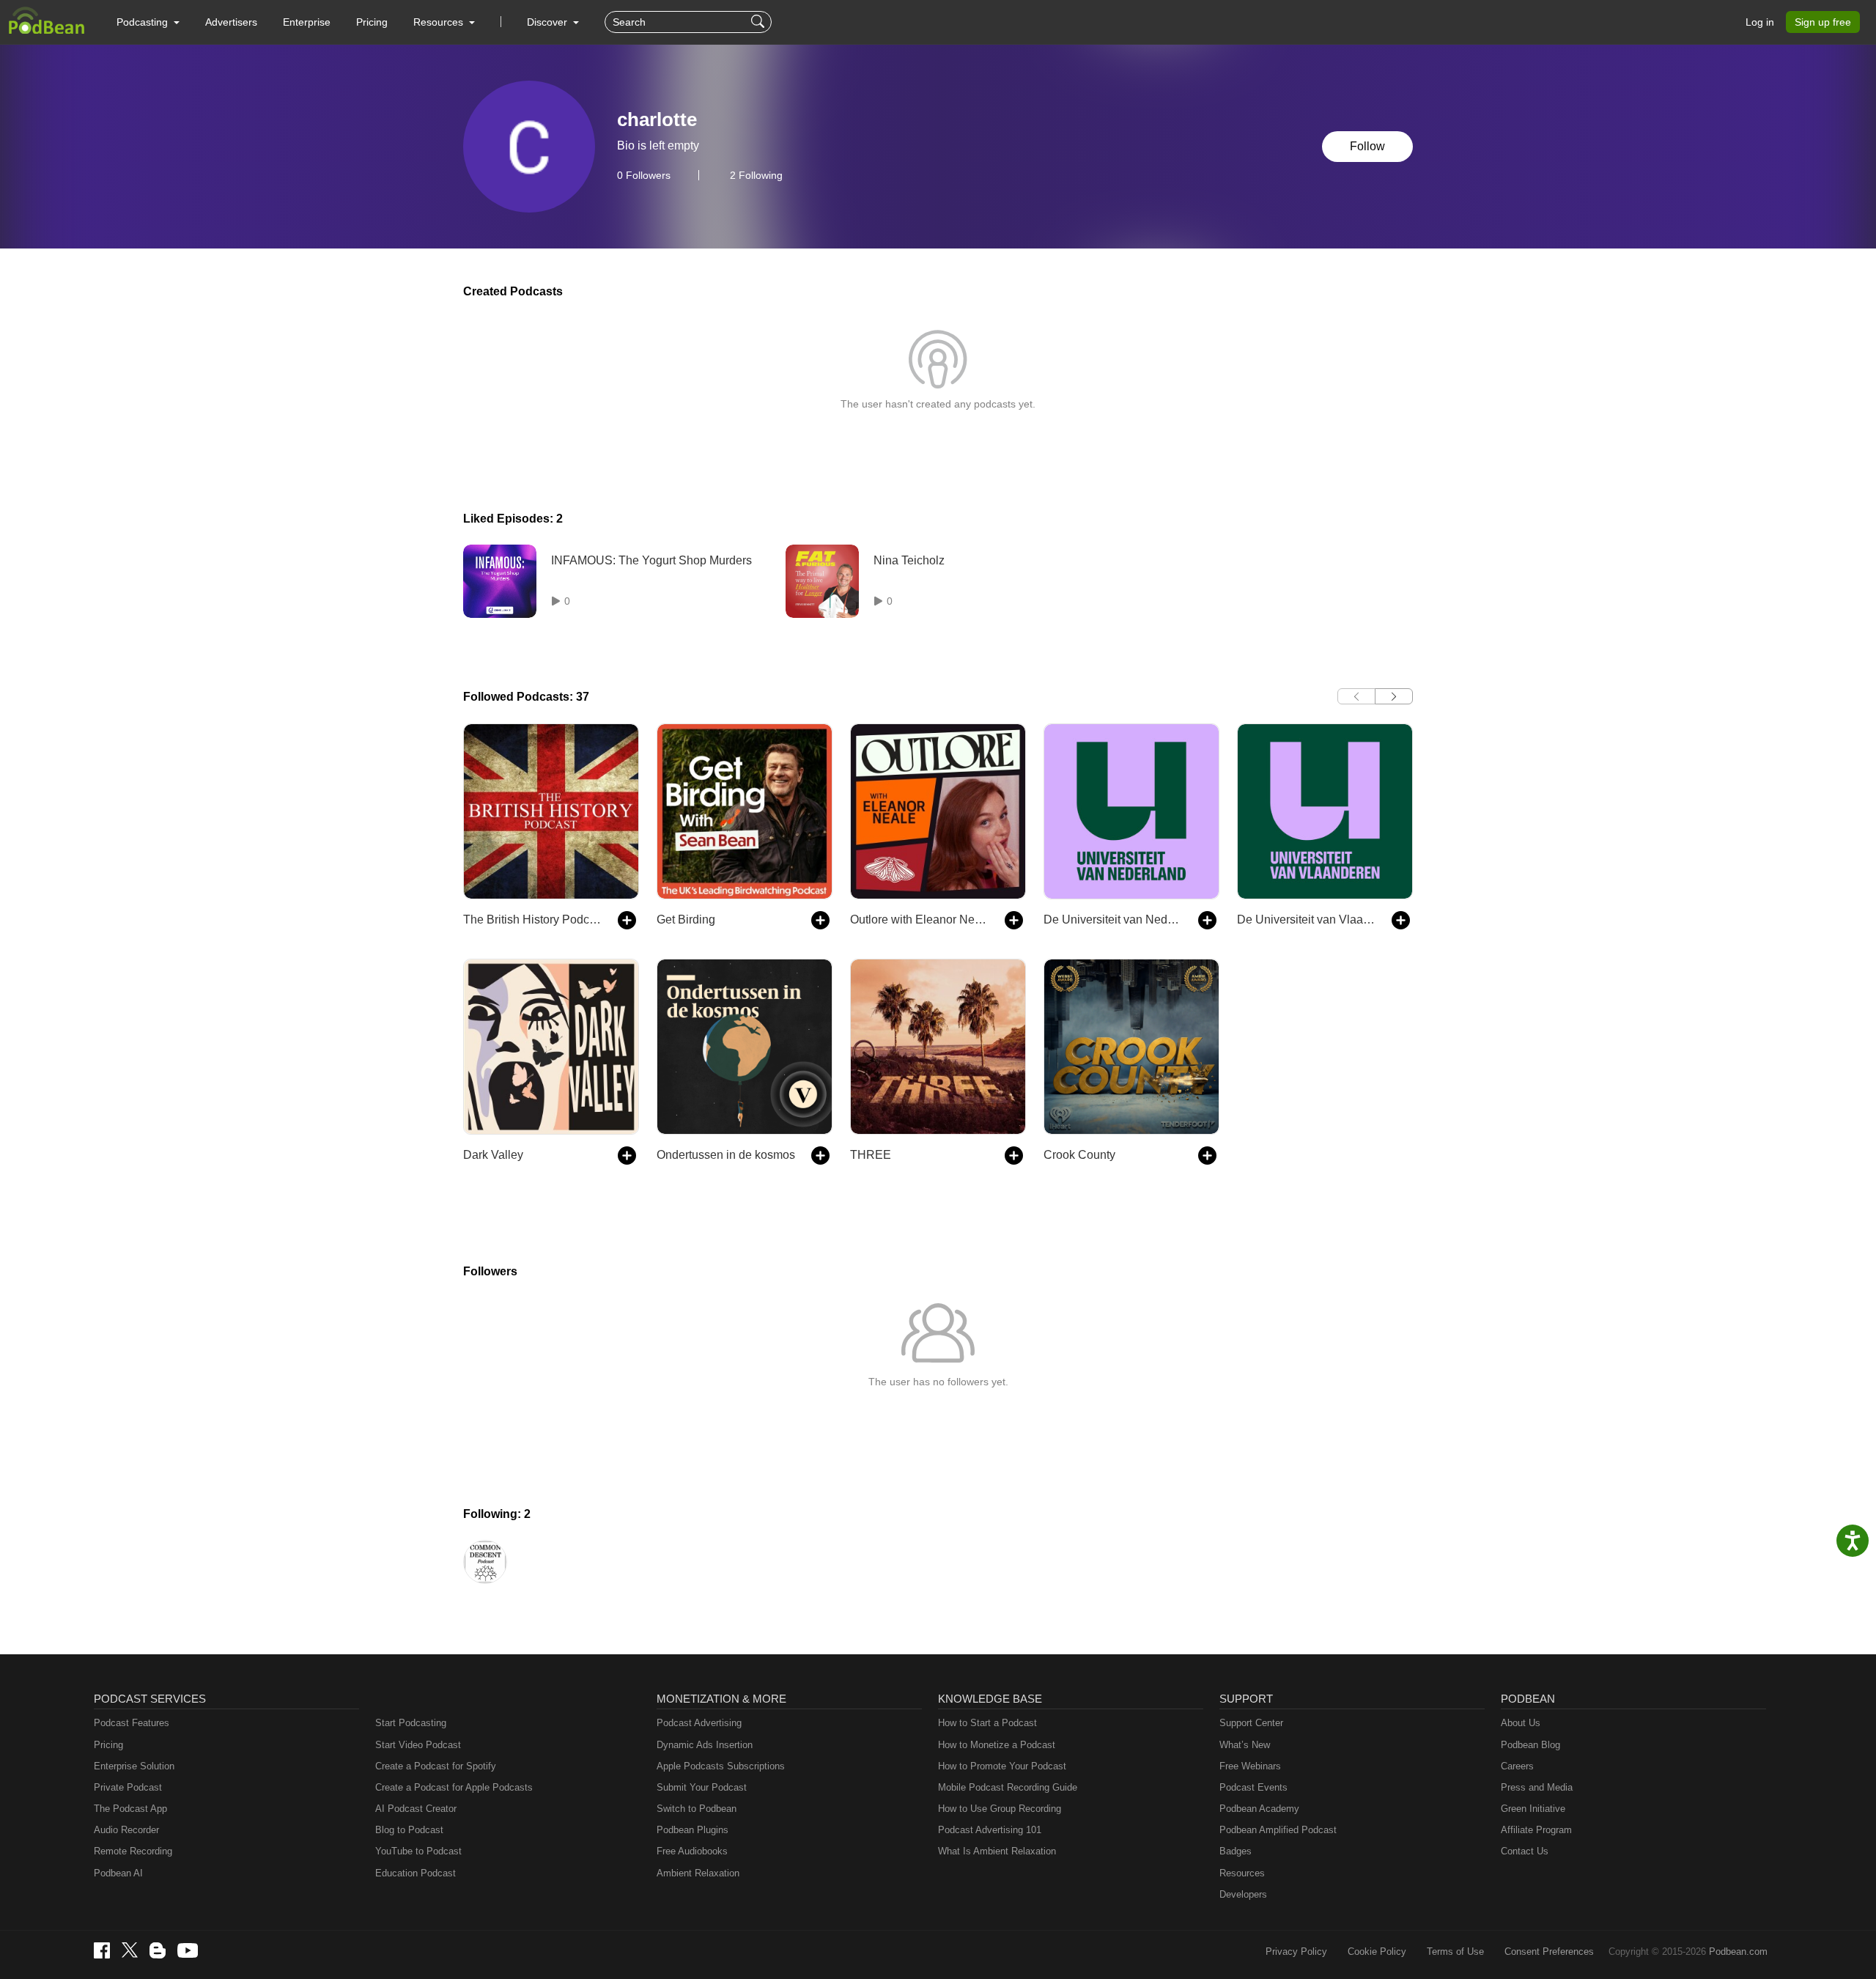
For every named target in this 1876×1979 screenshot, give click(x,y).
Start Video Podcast (418, 1745)
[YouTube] (188, 1950)
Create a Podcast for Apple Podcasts (454, 1787)
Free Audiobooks (692, 1851)
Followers (644, 175)
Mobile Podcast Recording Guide (1008, 1787)
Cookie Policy (1377, 1952)
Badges (1236, 1851)
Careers (1517, 1766)
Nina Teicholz (909, 560)
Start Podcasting (411, 1723)
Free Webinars (1250, 1766)
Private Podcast (128, 1787)
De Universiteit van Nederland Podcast (1114, 920)
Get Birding (686, 920)
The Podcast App (130, 1809)
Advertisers (231, 22)
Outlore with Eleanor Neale (920, 920)
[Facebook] (102, 1950)
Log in (1760, 22)
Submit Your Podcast (702, 1787)
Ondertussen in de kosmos (726, 1155)
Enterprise (307, 22)
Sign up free (1823, 22)
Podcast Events (1253, 1787)
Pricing (372, 22)
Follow (1367, 146)
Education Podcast (416, 1873)
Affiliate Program (1536, 1830)
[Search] (760, 22)
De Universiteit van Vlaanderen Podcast (1307, 920)
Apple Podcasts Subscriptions (721, 1766)
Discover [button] (549, 22)
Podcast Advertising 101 (990, 1830)
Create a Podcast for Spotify (436, 1766)
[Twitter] (130, 1950)
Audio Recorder (126, 1830)
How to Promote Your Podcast (1002, 1766)
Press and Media (1537, 1787)
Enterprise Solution (134, 1766)
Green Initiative (1533, 1809)
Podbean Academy (1259, 1809)
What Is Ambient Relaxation (997, 1851)
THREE (871, 1155)
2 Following (756, 175)
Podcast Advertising (699, 1723)
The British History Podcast (533, 920)
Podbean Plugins (693, 1830)
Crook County (1079, 1155)
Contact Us (1525, 1851)
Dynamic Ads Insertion (705, 1745)
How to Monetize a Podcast (997, 1745)
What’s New (1245, 1745)
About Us (1521, 1723)
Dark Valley (493, 1155)
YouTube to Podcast (418, 1851)
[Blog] (158, 1950)
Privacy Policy (1296, 1952)
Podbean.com (1738, 1952)
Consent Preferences (1549, 1952)
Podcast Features (132, 1723)
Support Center (1251, 1723)
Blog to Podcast (409, 1830)
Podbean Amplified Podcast (1278, 1830)
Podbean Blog (1530, 1745)
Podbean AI (118, 1873)
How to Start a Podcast (987, 1723)
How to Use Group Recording (1000, 1809)
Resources (1242, 1873)
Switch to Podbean (697, 1809)
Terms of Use (1455, 1952)
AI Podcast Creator (416, 1809)
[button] (148, 22)
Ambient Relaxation (698, 1873)
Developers (1243, 1894)
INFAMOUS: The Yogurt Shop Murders (651, 560)
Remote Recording (133, 1851)
